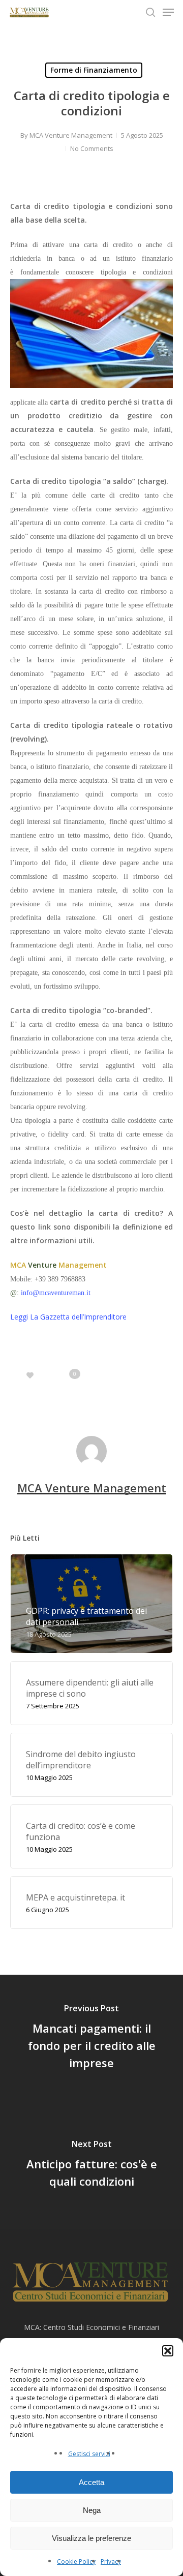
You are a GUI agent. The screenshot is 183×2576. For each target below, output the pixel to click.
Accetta (91, 2482)
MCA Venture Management (71, 135)
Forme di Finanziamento (94, 70)
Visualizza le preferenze (91, 2538)
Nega (92, 2510)
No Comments (92, 148)
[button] (168, 2351)
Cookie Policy (76, 2562)
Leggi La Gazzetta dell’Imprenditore (68, 1317)
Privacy (111, 2562)
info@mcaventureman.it (56, 1293)
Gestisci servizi (89, 2454)
